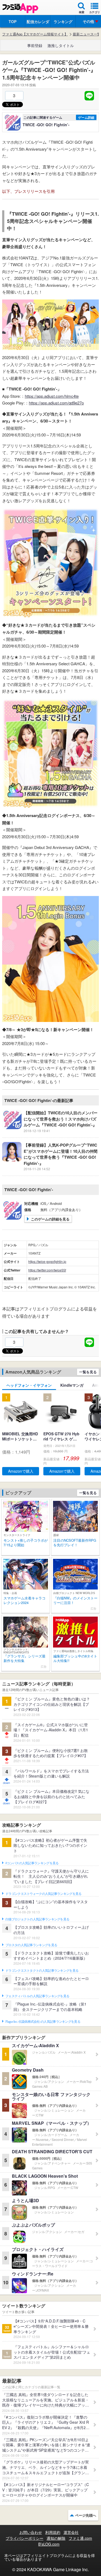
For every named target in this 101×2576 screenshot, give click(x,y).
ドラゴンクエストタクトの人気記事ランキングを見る (42, 1971)
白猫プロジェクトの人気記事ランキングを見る (37, 1919)
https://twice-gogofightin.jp (47, 1261)
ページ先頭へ (86, 2515)
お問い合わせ (31, 2532)
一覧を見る (88, 1372)
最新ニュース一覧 (87, 34)
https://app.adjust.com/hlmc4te (52, 396)
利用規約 (53, 2532)
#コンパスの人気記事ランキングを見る (32, 1863)
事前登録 (35, 45)
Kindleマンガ (72, 1385)
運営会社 (71, 2532)
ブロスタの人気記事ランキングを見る (31, 1945)
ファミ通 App (20, 8)
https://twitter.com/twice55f (47, 1270)
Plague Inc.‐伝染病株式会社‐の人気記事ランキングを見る (43, 2022)
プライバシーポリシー (25, 2538)
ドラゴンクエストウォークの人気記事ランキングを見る (43, 1894)
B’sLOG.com (49, 2544)
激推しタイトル (61, 45)
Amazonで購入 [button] (21, 1471)
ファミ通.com (80, 2538)
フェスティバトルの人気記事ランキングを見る (37, 1996)
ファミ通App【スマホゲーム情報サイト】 (35, 34)
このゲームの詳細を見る (50, 1219)
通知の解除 (56, 2538)
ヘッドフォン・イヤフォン (29, 1385)
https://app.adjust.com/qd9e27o (56, 403)
